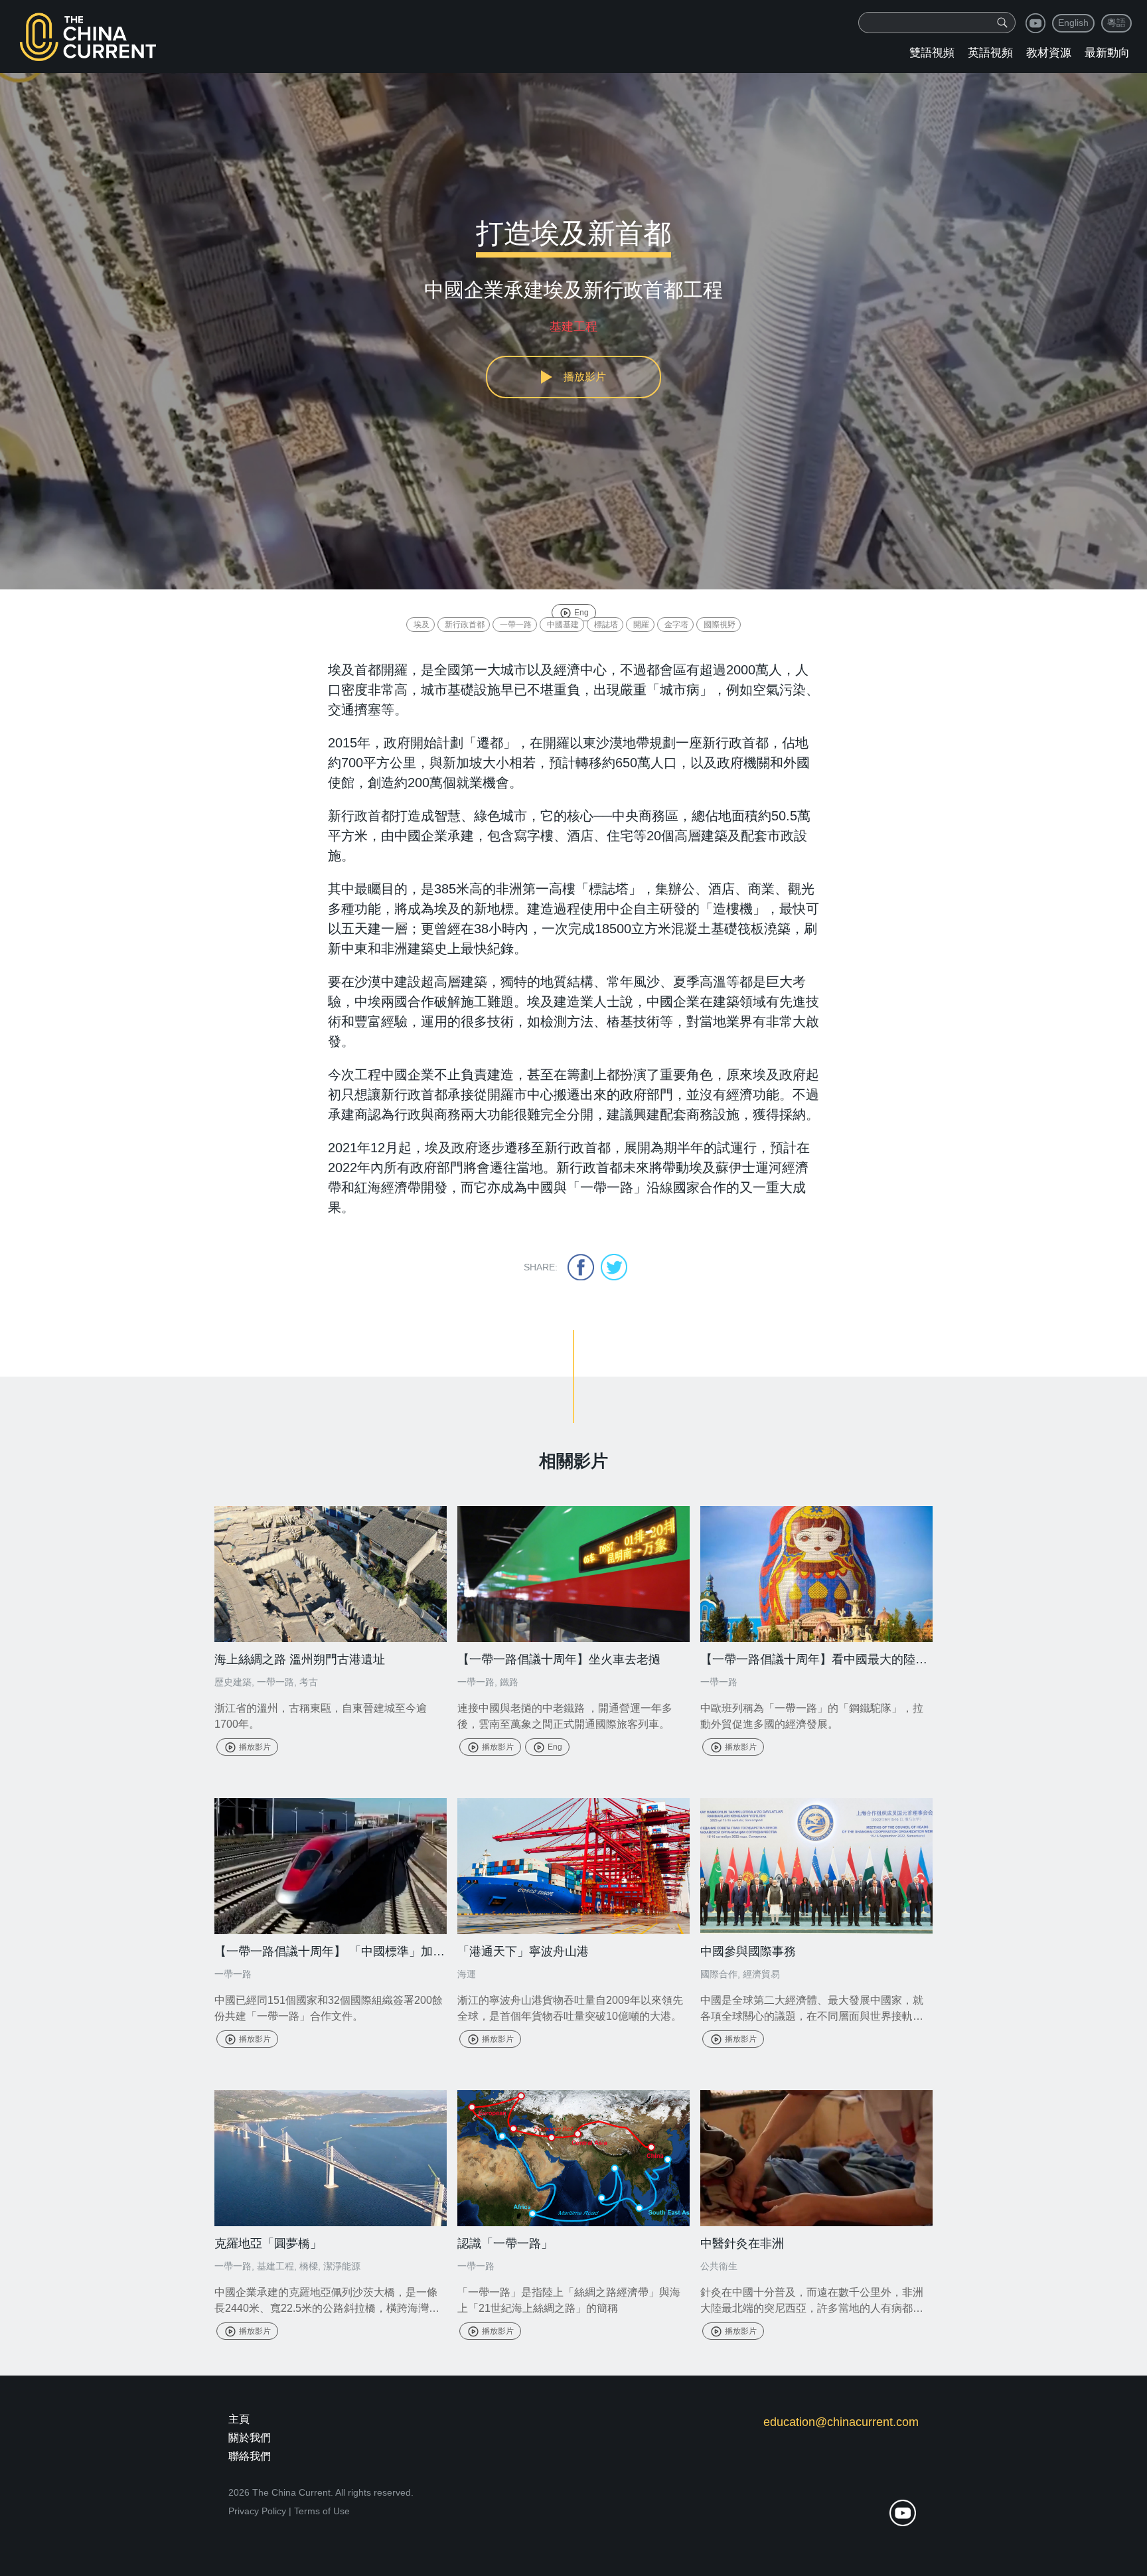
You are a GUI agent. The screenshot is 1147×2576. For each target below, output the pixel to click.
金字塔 (676, 625)
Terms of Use (322, 2511)
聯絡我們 (250, 2456)
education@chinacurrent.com (841, 2422)
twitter (614, 1267)
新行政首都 (465, 625)
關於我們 (250, 2438)
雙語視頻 (932, 53)
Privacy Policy (257, 2511)
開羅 (641, 625)
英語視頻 (990, 53)
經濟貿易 (761, 1974)
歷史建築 (233, 1682)
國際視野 (720, 625)
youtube (1035, 23)
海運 (467, 1974)
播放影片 (255, 1747)
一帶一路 (516, 625)
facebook (581, 1267)
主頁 (239, 2419)
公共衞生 (719, 2266)
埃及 (421, 625)
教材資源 (1049, 53)
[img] (1002, 23)
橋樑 (309, 2266)
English (1073, 23)
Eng (581, 613)
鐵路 (509, 1682)
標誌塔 (606, 625)
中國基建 (563, 625)
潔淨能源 (342, 2266)
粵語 (1116, 23)
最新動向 (1107, 53)
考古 (309, 1682)
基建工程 (275, 2266)
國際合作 (719, 1974)
